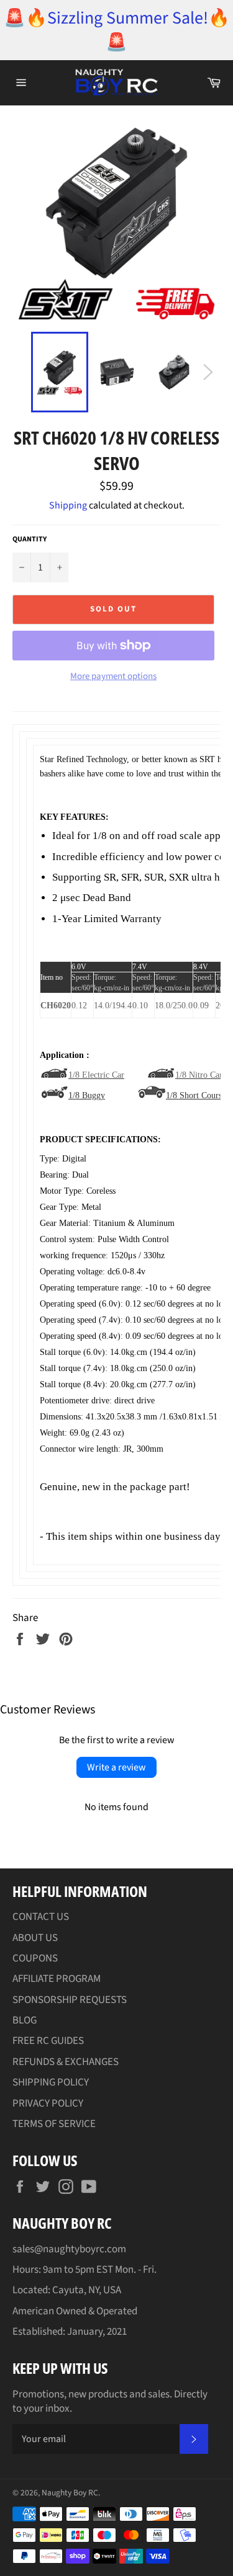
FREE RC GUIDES (48, 2041)
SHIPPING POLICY (51, 2082)
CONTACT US (41, 1917)
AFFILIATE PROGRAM (57, 1979)
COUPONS (35, 1958)
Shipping (68, 505)
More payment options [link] (113, 677)
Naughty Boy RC (70, 2493)
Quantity (30, 540)
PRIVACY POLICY (48, 2103)
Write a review (116, 1767)
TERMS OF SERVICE (54, 2124)
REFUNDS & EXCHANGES (66, 2062)
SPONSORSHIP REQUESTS (70, 2000)
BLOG (25, 2020)
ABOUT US (35, 1938)
